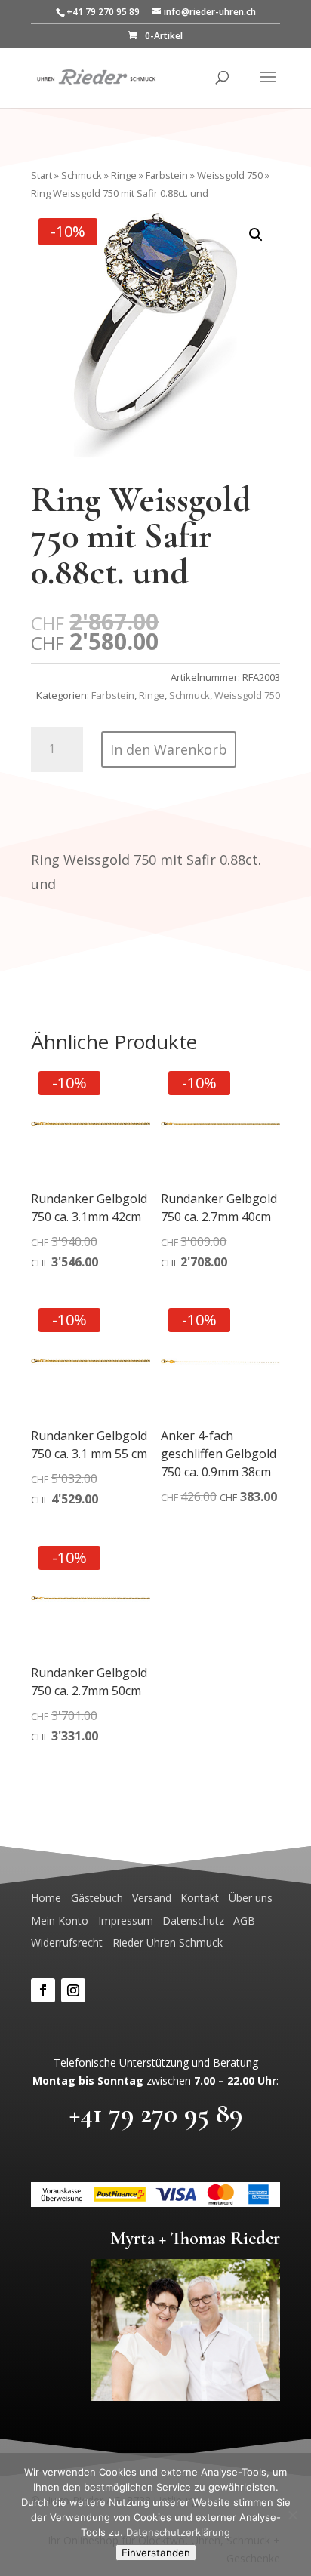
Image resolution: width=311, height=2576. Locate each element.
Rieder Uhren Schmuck (168, 1942)
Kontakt (200, 1898)
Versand (152, 1898)
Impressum (126, 1920)
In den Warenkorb (169, 749)
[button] (256, 235)
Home (46, 1898)
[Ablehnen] (292, 2515)
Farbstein (167, 175)
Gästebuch (97, 1898)
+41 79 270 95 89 (156, 2114)
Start (42, 175)
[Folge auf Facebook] (43, 1990)
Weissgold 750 (230, 175)
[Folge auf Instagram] (73, 1990)
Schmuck (82, 175)
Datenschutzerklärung (178, 2532)
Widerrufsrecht (67, 1942)
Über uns (251, 1898)
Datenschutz (193, 1920)
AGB (244, 1920)
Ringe (124, 175)
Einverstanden (156, 2553)
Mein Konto (60, 1920)
